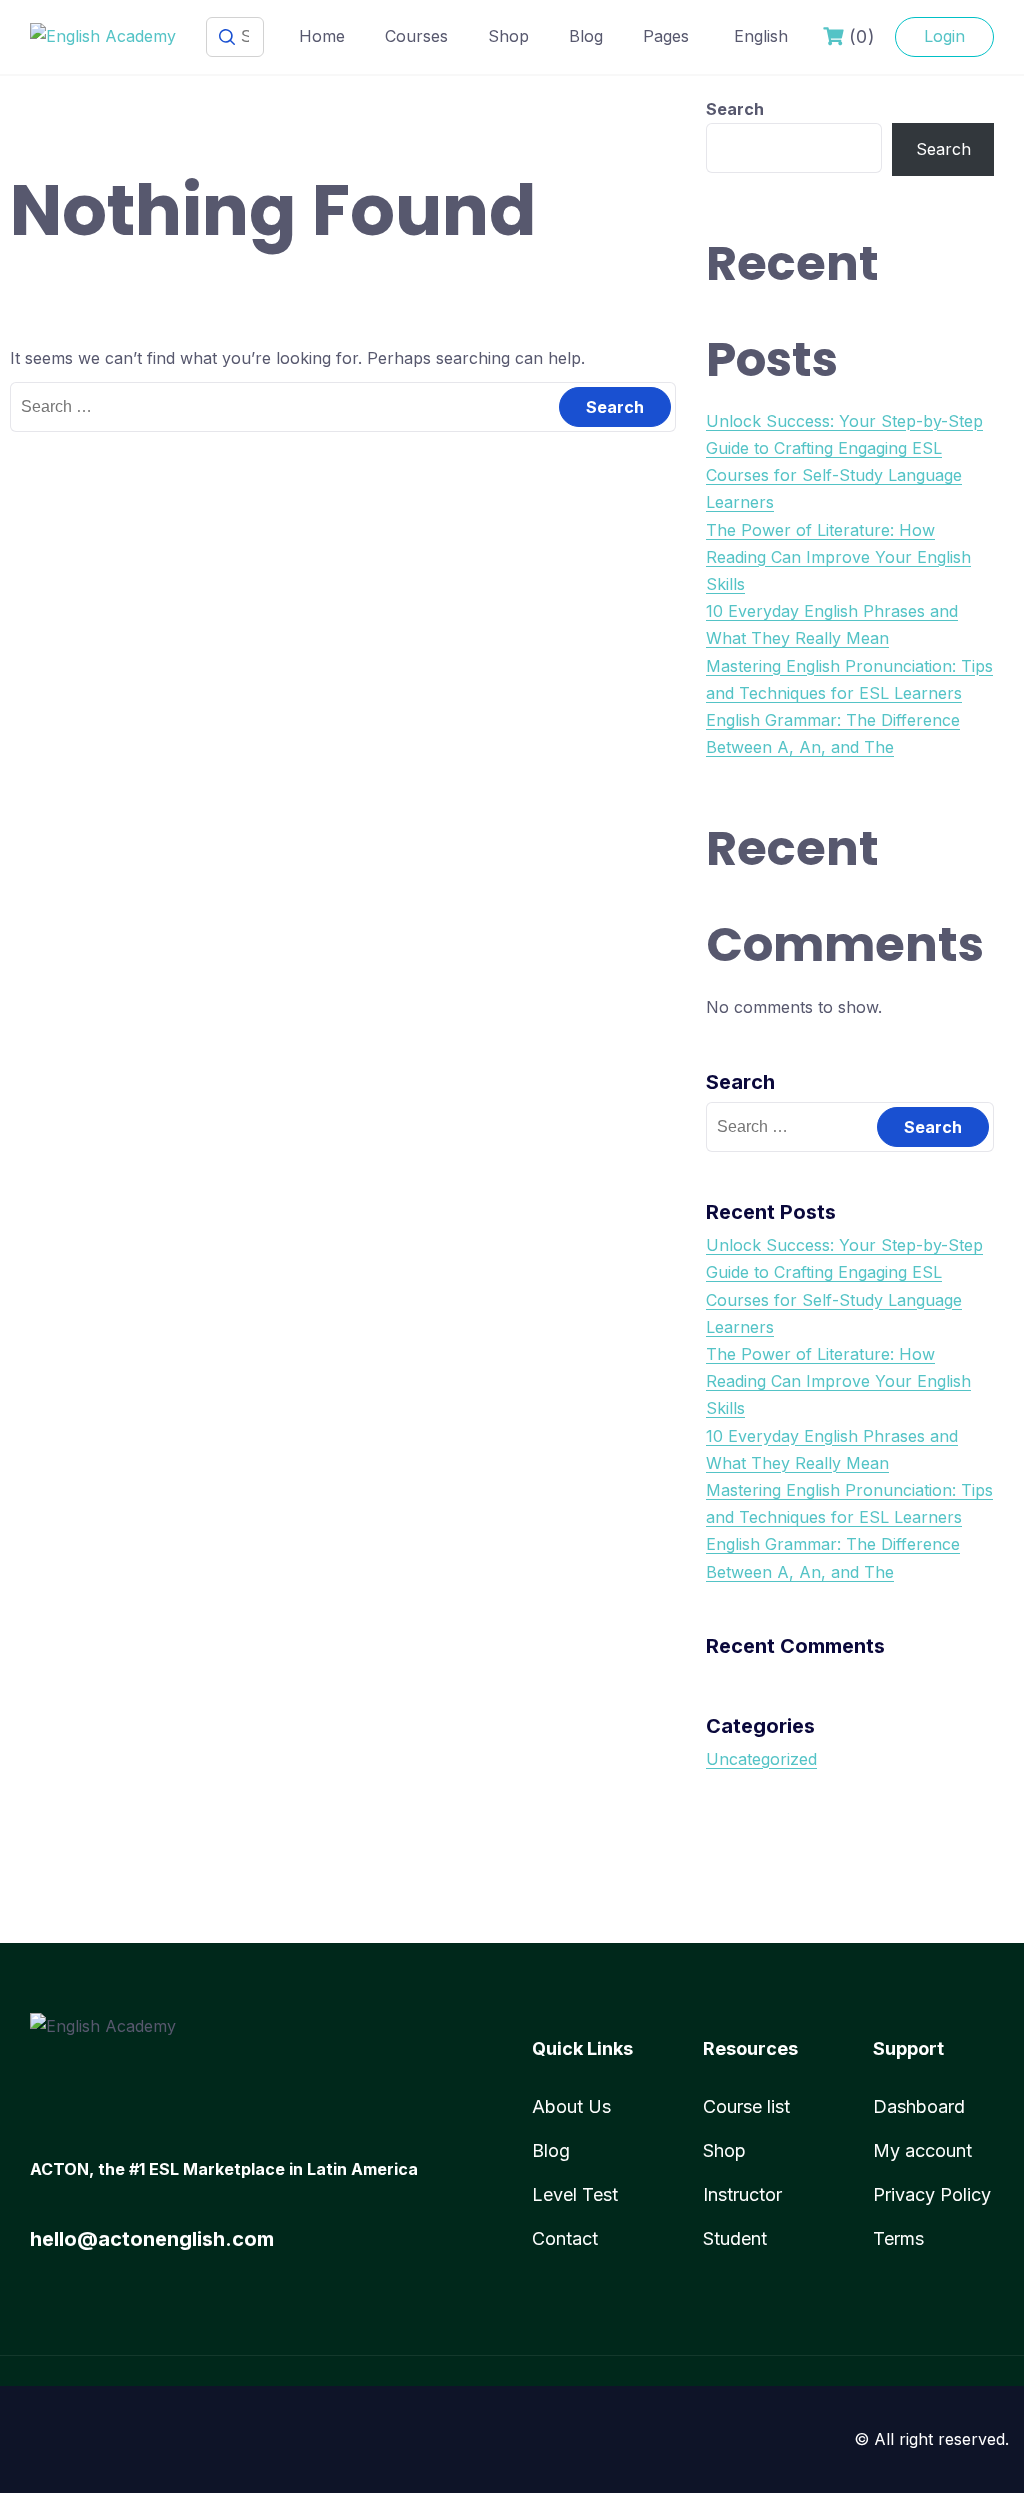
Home (322, 36)
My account (922, 2150)
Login (944, 36)
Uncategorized (761, 1759)
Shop (508, 36)
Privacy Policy (932, 2194)
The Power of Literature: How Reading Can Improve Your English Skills (838, 557)
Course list (746, 2106)
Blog (586, 36)
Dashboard (919, 2106)
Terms (898, 2238)
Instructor (742, 2194)
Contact (565, 2238)
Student (735, 2238)
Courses (416, 36)
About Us (571, 2106)
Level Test (575, 2194)
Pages (666, 36)
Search (735, 109)
